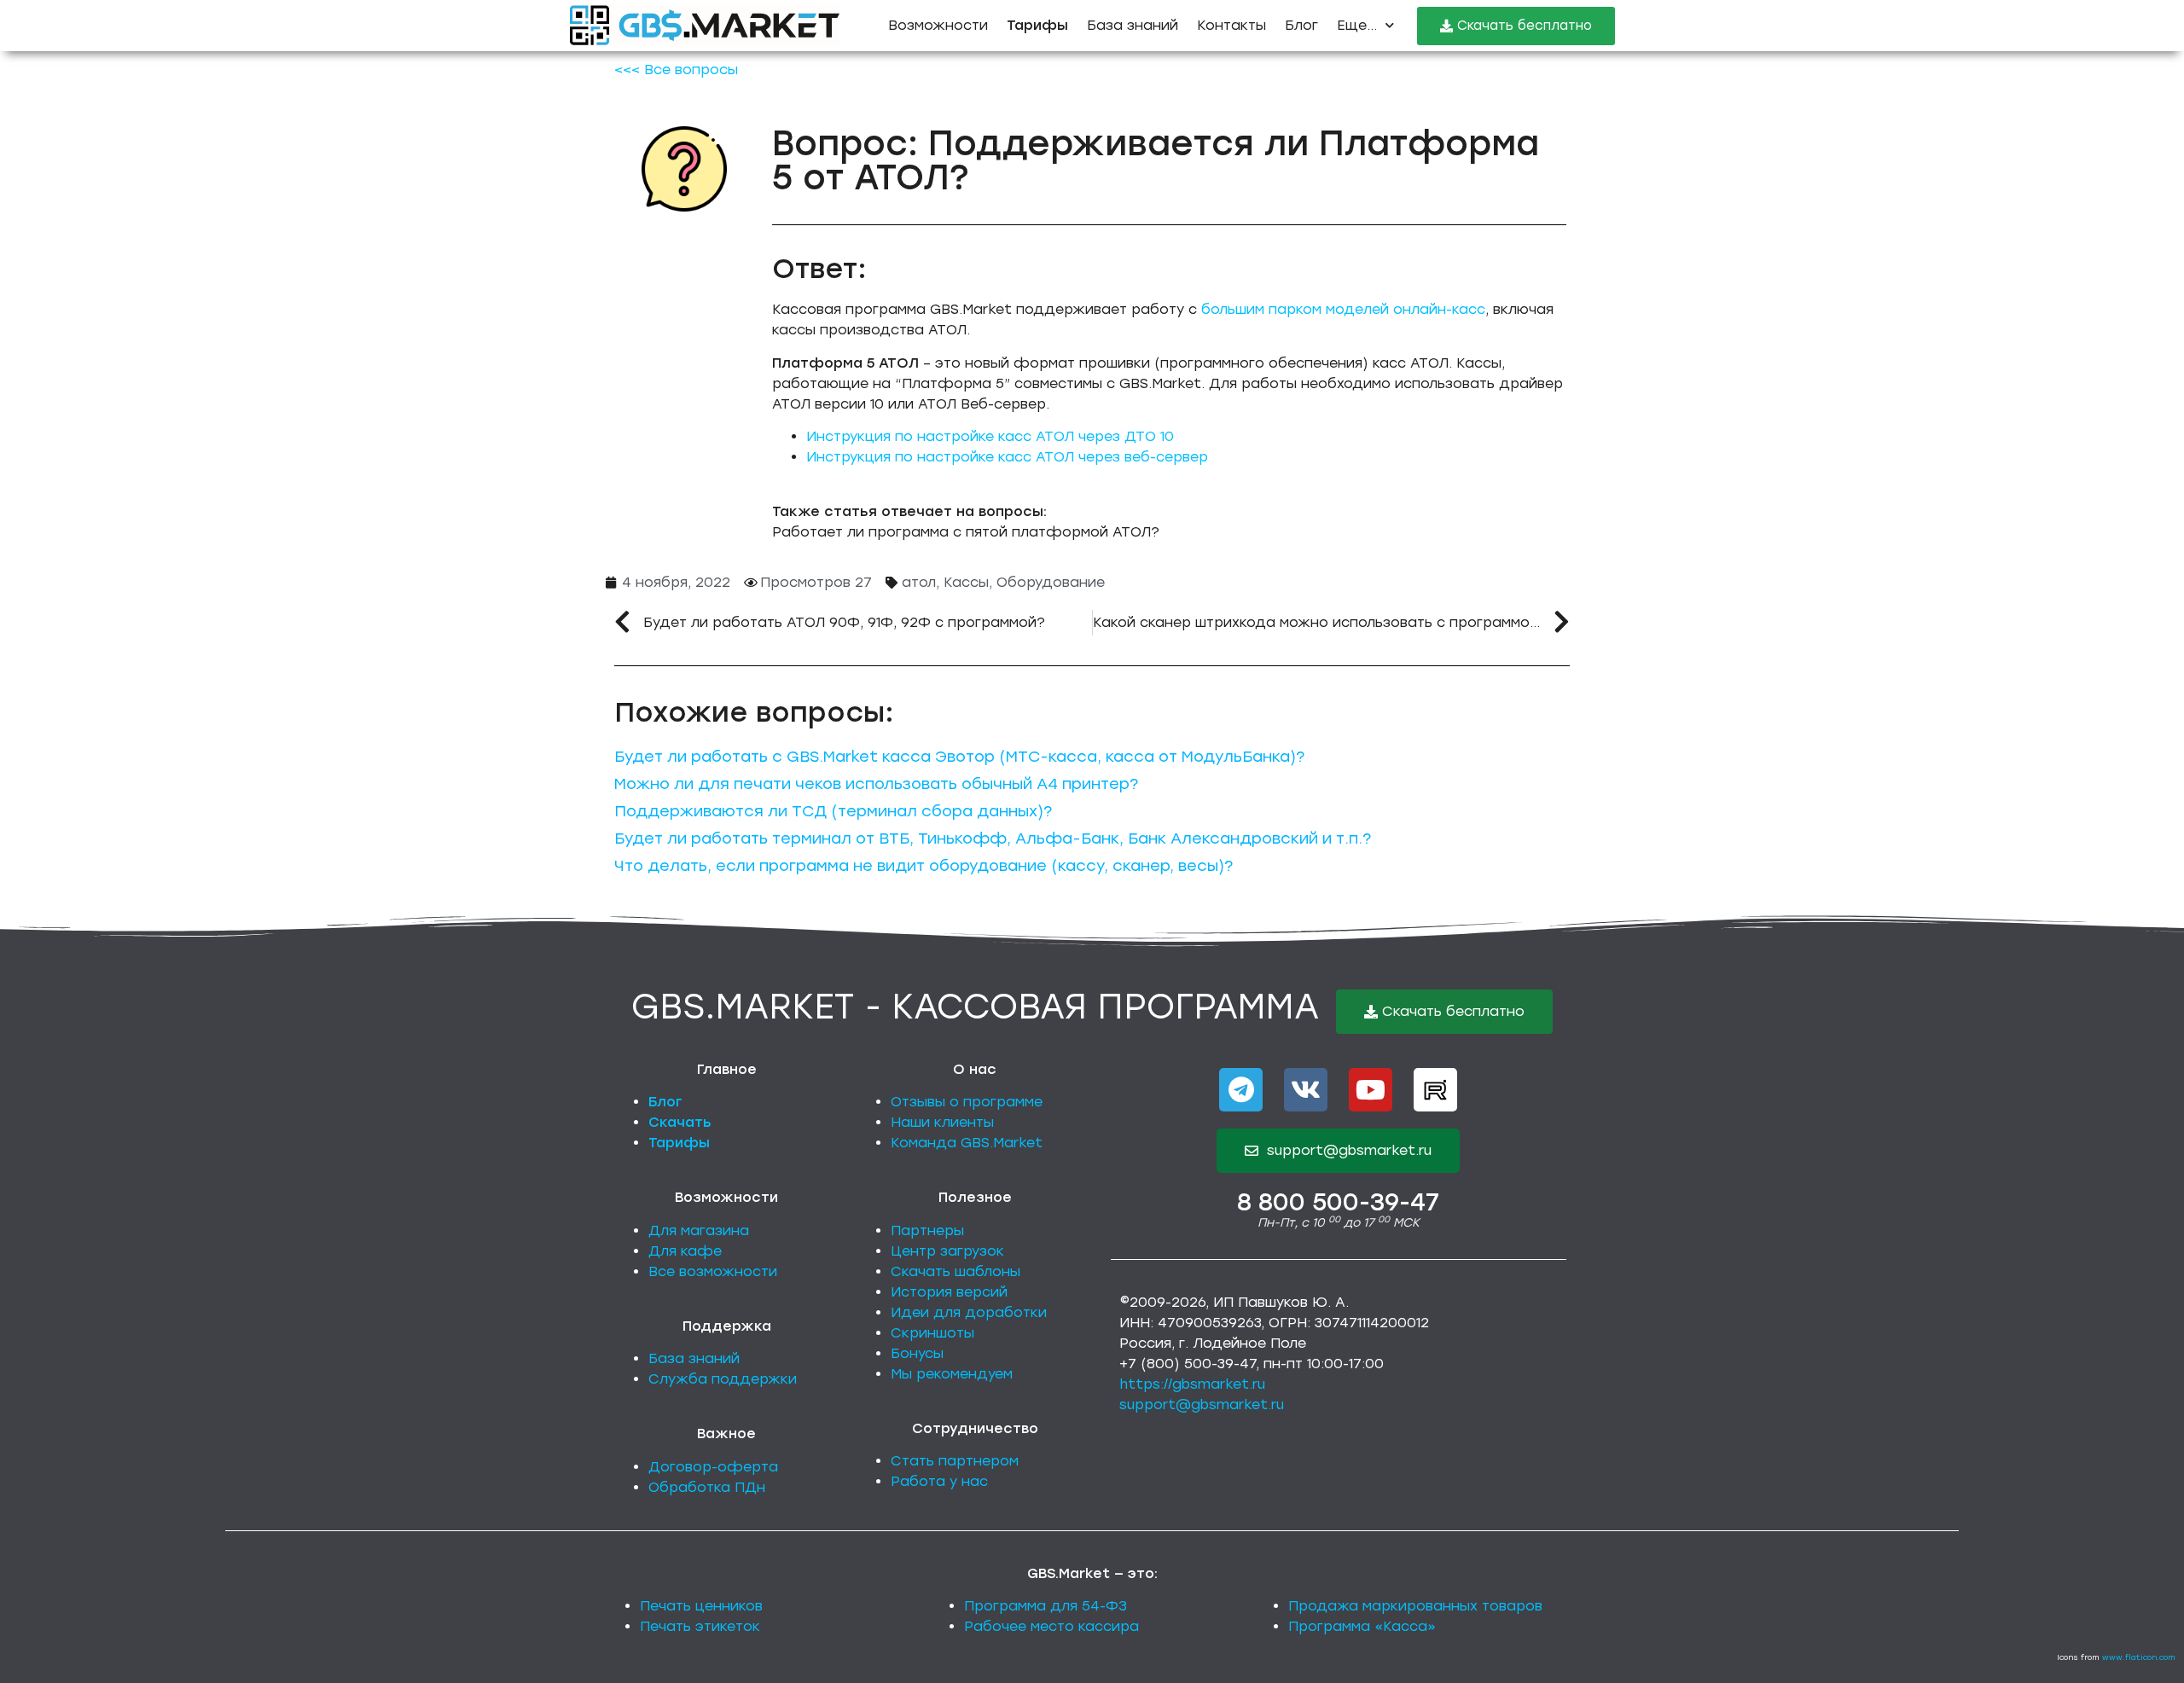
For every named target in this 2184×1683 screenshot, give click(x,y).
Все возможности (713, 1271)
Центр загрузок (947, 1251)
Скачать (680, 1122)
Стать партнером (955, 1461)
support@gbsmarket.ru (1202, 1404)
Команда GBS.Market (967, 1143)
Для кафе (685, 1251)
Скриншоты (932, 1333)
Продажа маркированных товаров (1415, 1606)
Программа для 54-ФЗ (1046, 1606)
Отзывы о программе (967, 1102)
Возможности (938, 25)
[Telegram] (1241, 1090)
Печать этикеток (700, 1626)
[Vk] (1306, 1090)
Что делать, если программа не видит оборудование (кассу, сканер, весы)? (924, 866)
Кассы (966, 582)
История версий (949, 1292)
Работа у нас (939, 1481)
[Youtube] (1371, 1090)
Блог (1301, 25)
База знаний (1133, 25)
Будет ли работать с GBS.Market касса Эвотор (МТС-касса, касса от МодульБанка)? (959, 757)
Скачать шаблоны (955, 1271)
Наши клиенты (942, 1122)
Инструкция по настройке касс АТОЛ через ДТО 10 (990, 436)
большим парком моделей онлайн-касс (1343, 309)
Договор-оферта (713, 1467)
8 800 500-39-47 (1338, 1202)
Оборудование (1051, 582)
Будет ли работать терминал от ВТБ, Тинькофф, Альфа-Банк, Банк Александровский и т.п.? (993, 839)
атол (919, 582)
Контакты (1231, 25)
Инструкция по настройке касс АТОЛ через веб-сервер (1007, 457)
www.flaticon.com (2139, 1657)
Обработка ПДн (707, 1487)
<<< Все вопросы (676, 70)
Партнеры (927, 1230)
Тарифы (679, 1143)
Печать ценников (701, 1606)
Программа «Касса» (1362, 1626)
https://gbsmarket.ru (1192, 1384)
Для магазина (699, 1230)
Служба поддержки (723, 1379)
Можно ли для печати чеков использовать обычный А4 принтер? (876, 784)
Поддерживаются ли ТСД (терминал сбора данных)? (833, 811)
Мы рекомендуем (952, 1374)
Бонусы (917, 1353)
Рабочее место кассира (1051, 1626)
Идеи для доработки (969, 1312)
